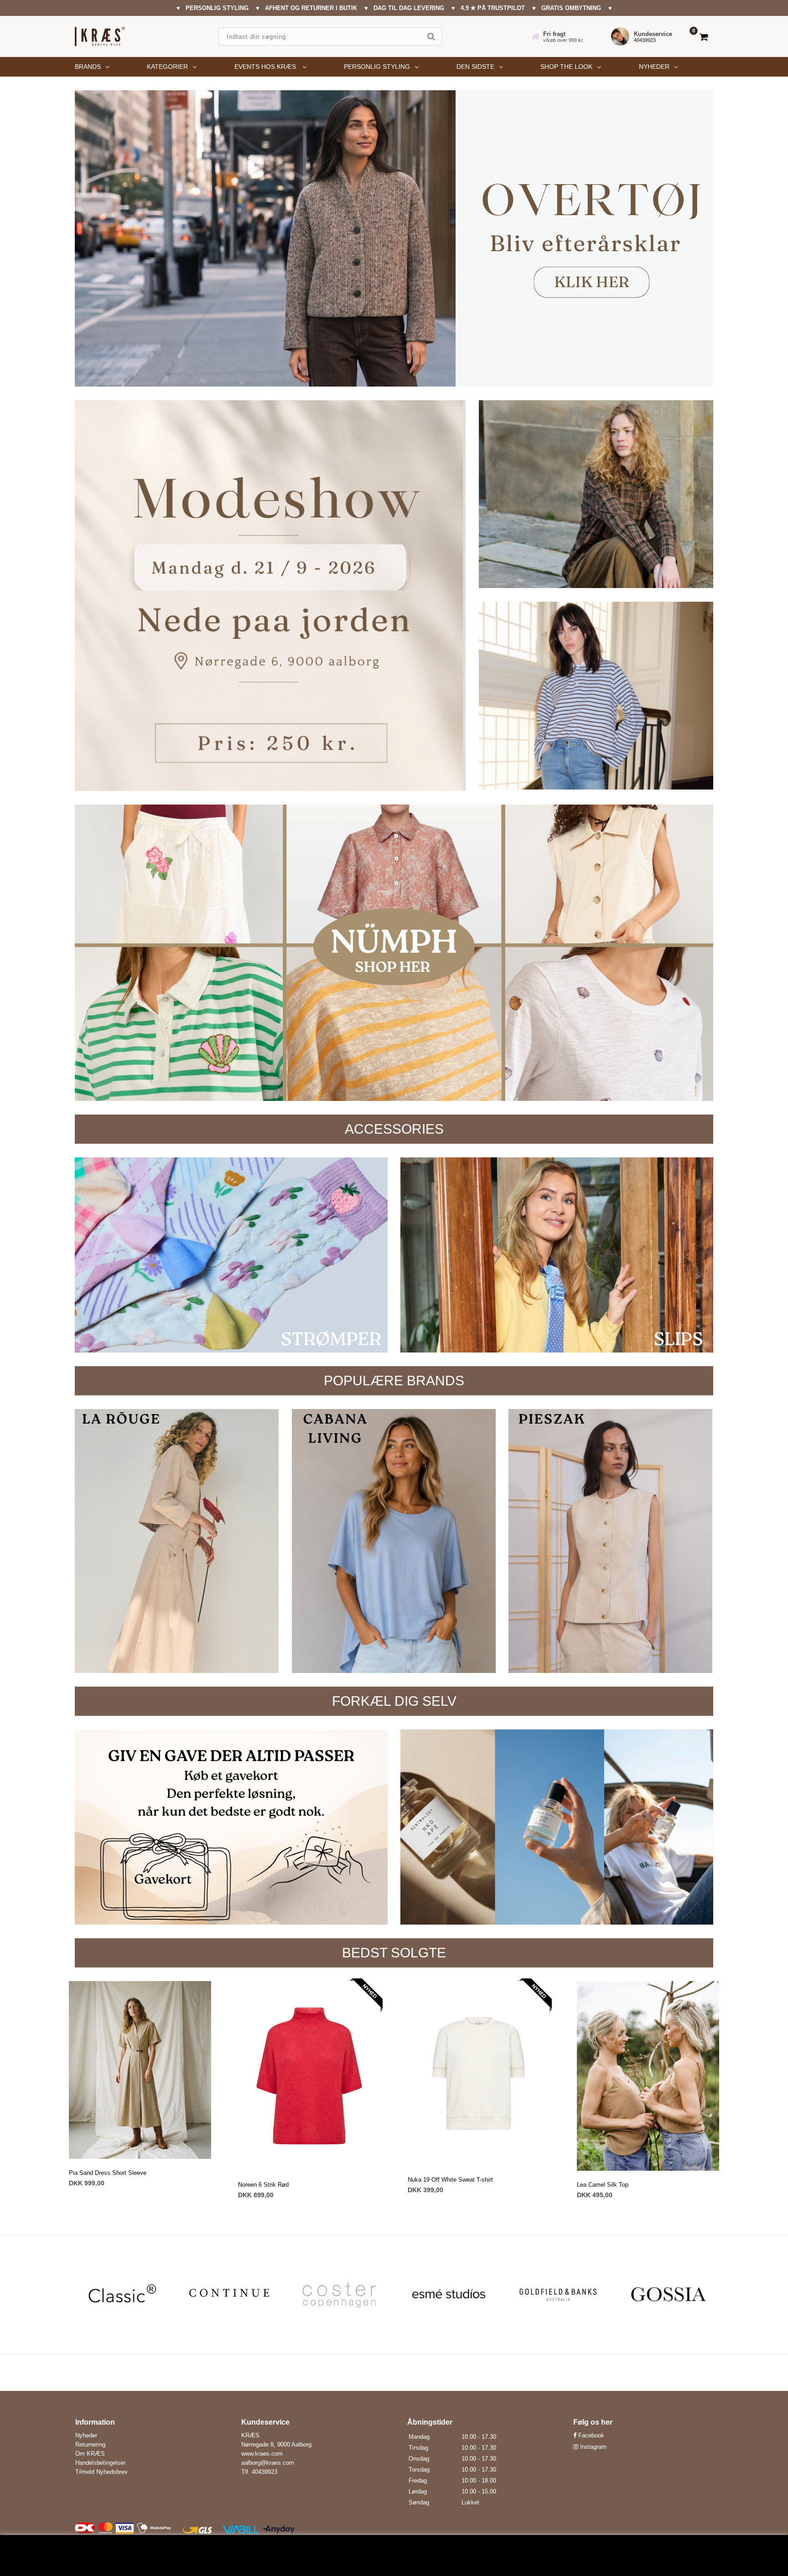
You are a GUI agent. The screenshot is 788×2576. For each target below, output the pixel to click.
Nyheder (654, 67)
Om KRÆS (90, 2454)
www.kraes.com (262, 2454)
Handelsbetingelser (100, 2463)
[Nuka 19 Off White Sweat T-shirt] (479, 2073)
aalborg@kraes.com (268, 2463)
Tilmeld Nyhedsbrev (101, 2472)
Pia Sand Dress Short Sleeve (108, 2173)
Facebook (590, 2435)
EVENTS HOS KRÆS (266, 67)
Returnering (90, 2444)
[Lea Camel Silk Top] (648, 2076)
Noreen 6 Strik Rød (263, 2185)
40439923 (645, 40)
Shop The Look (566, 67)
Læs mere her (368, 2559)
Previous (82, 2295)
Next (706, 2295)
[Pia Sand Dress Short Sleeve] (140, 2070)
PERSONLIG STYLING (377, 67)
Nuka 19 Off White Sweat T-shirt (450, 2180)
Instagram (592, 2447)
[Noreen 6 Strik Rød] (309, 2076)
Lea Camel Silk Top (603, 2185)
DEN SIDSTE (475, 67)
